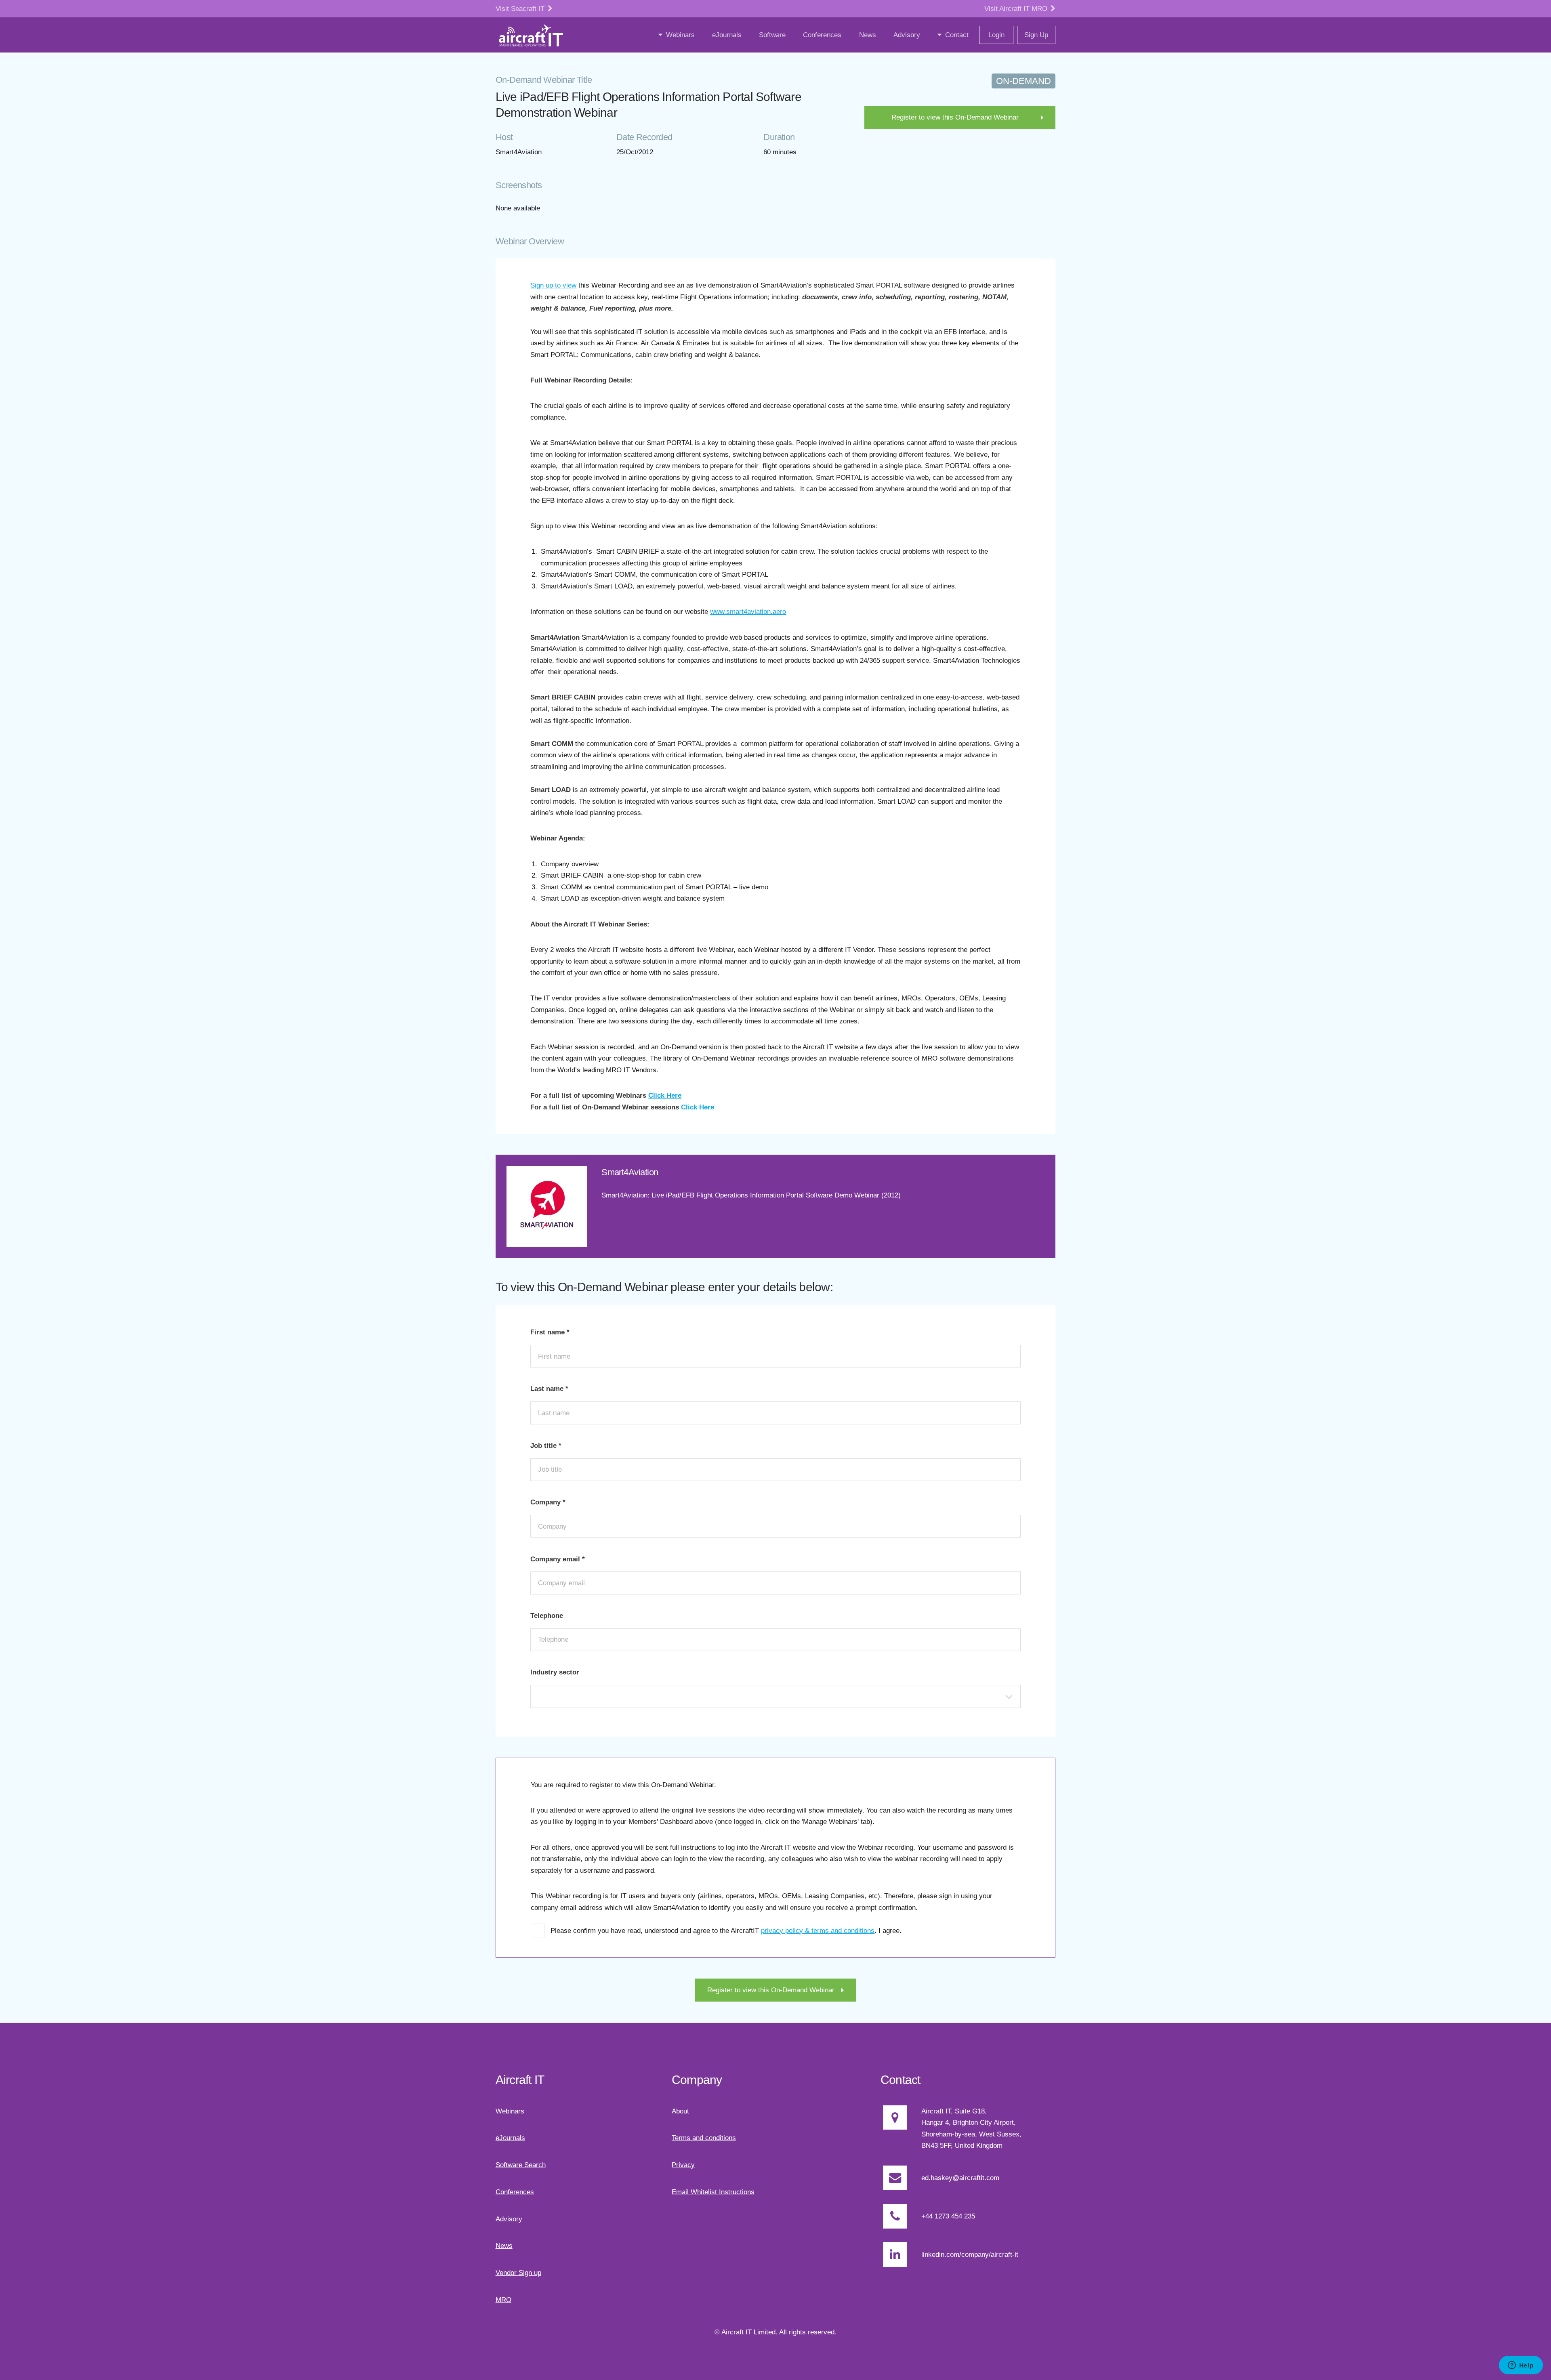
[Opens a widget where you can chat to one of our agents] (1521, 2366)
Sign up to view (553, 285)
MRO (503, 2300)
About (680, 2111)
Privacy (683, 2165)
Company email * (558, 1559)
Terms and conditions (704, 2138)
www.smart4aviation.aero (748, 611)
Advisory (509, 2219)
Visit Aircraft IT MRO (1017, 8)
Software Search (521, 2165)
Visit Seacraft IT (521, 8)
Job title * (546, 1445)
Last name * (549, 1389)
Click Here (665, 1095)
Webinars (510, 2111)
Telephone (547, 1615)
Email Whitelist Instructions (713, 2192)
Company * (548, 1502)
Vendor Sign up (518, 2273)
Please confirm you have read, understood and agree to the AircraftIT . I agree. (726, 1930)
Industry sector (555, 1672)
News (504, 2246)
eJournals (510, 2138)
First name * (550, 1332)
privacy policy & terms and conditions (818, 1930)
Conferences (515, 2192)
